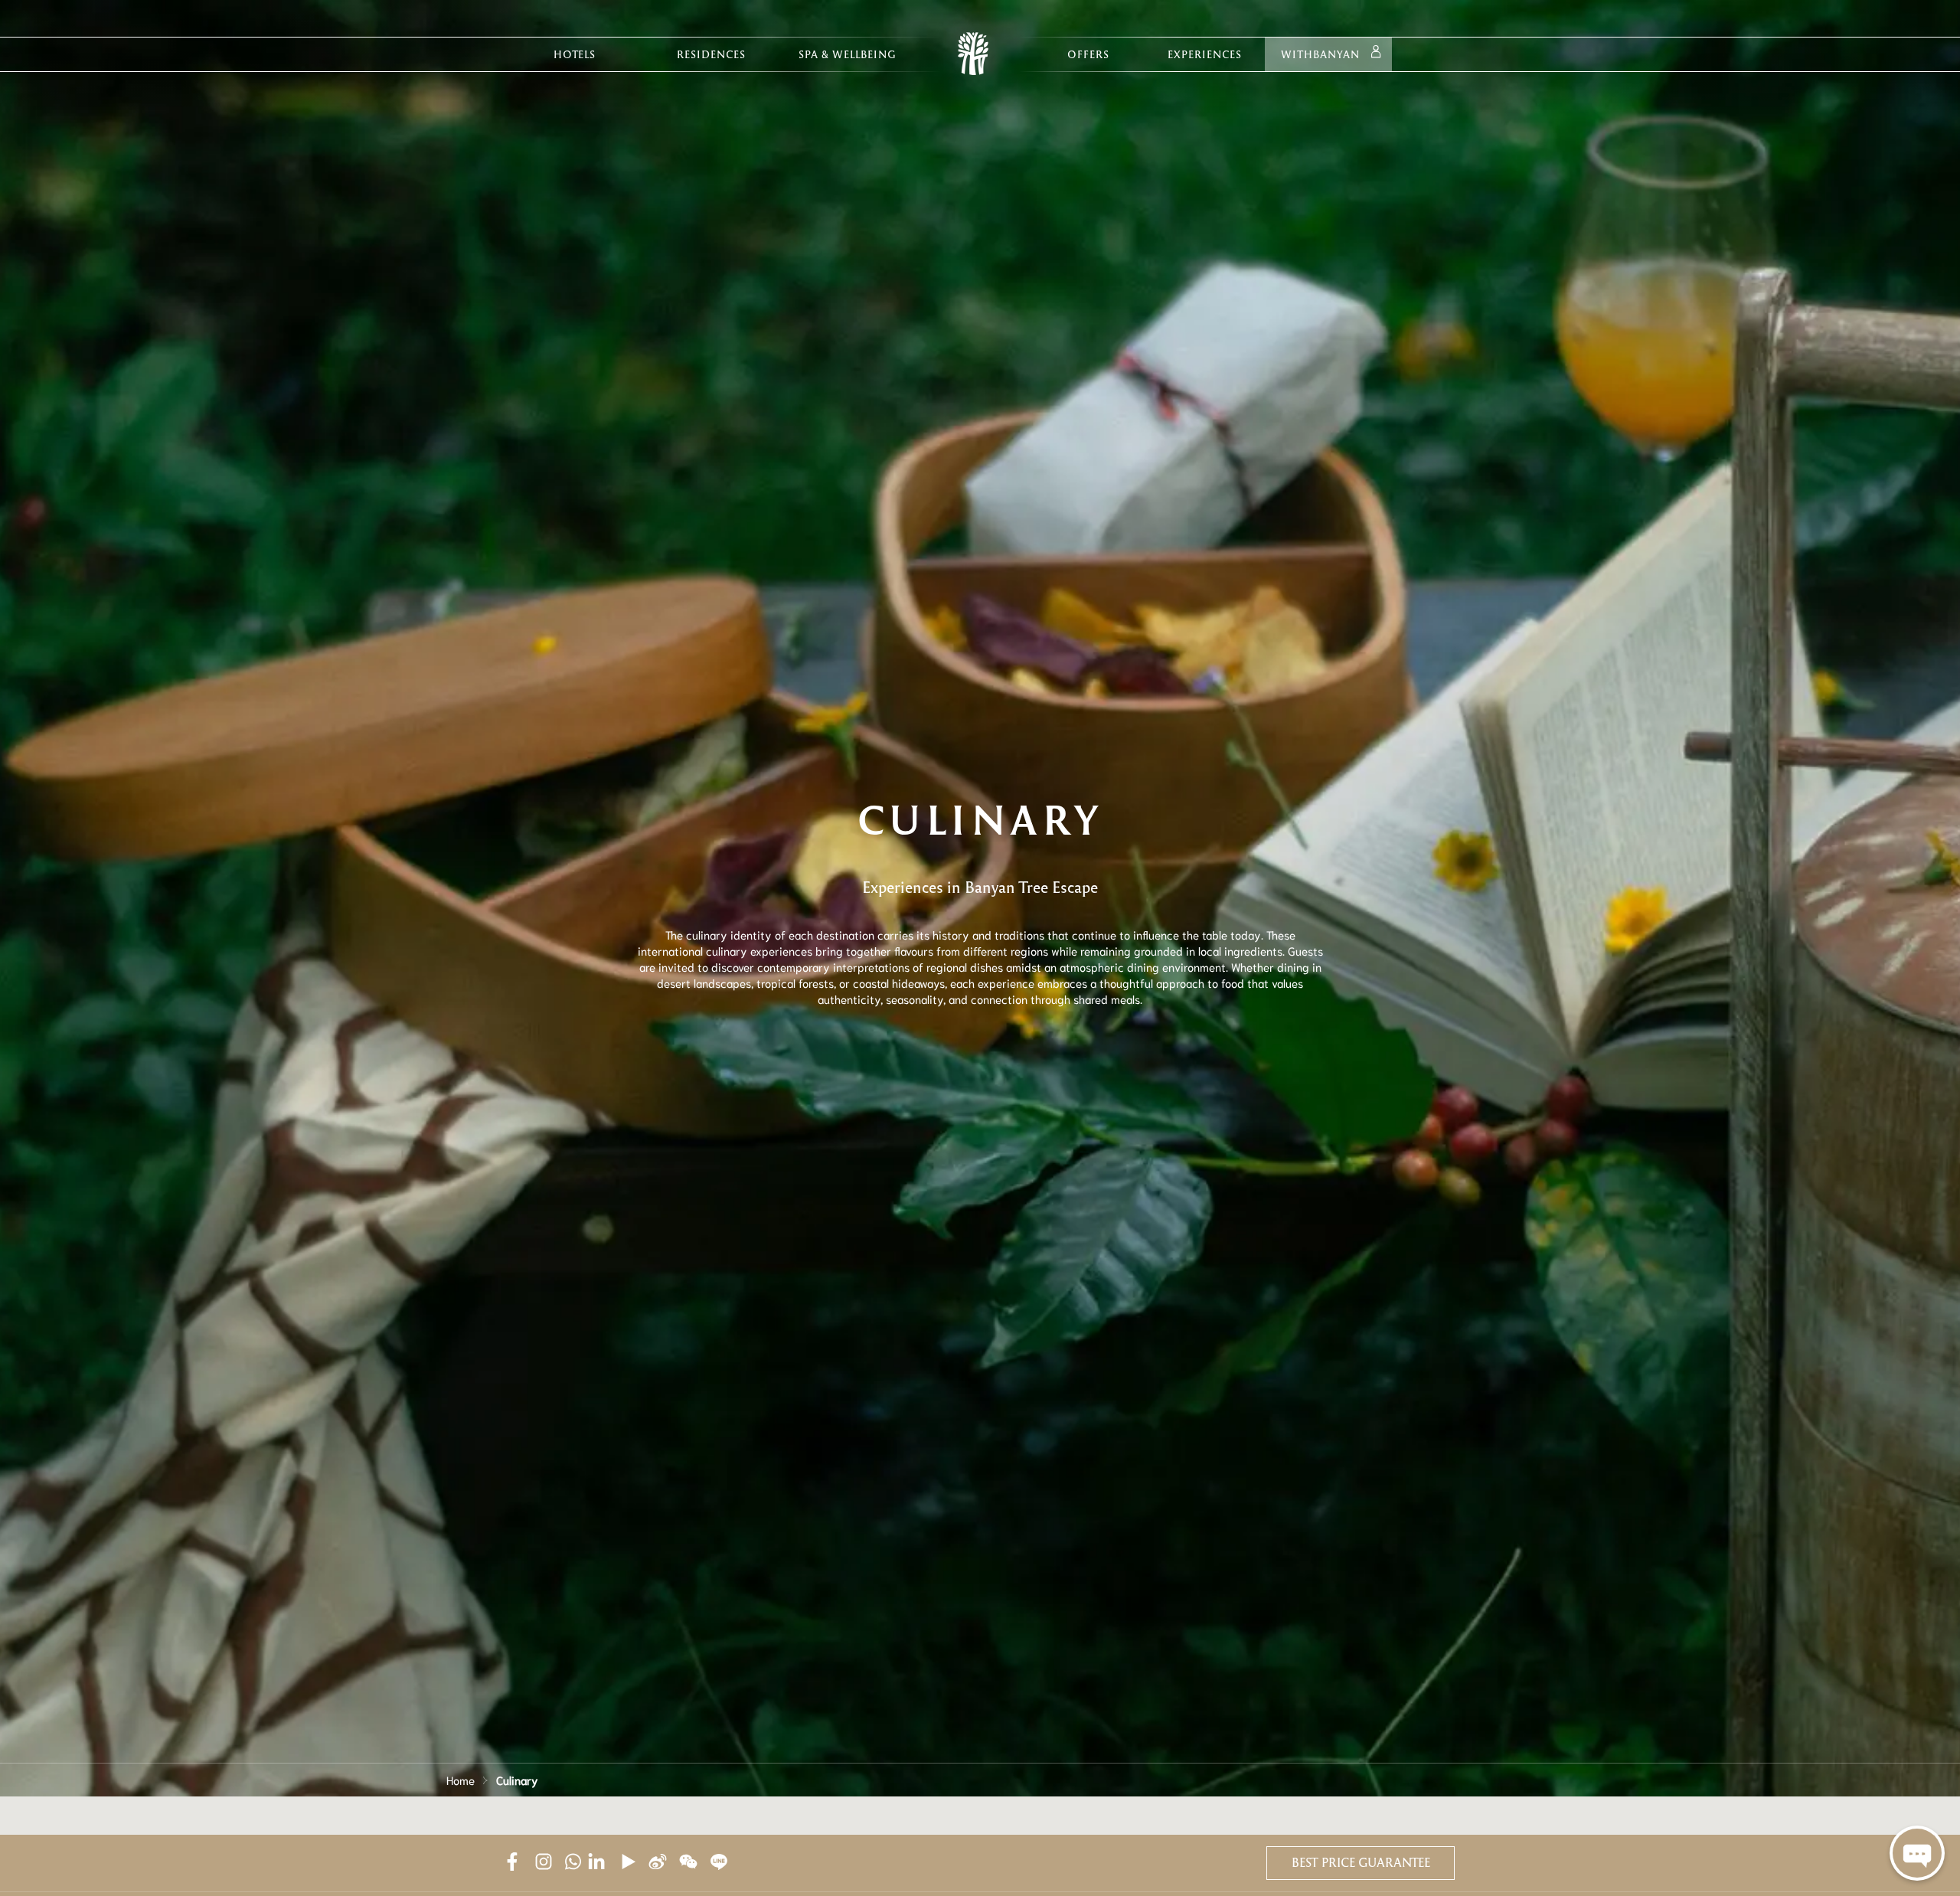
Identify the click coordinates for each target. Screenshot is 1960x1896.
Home (461, 1780)
